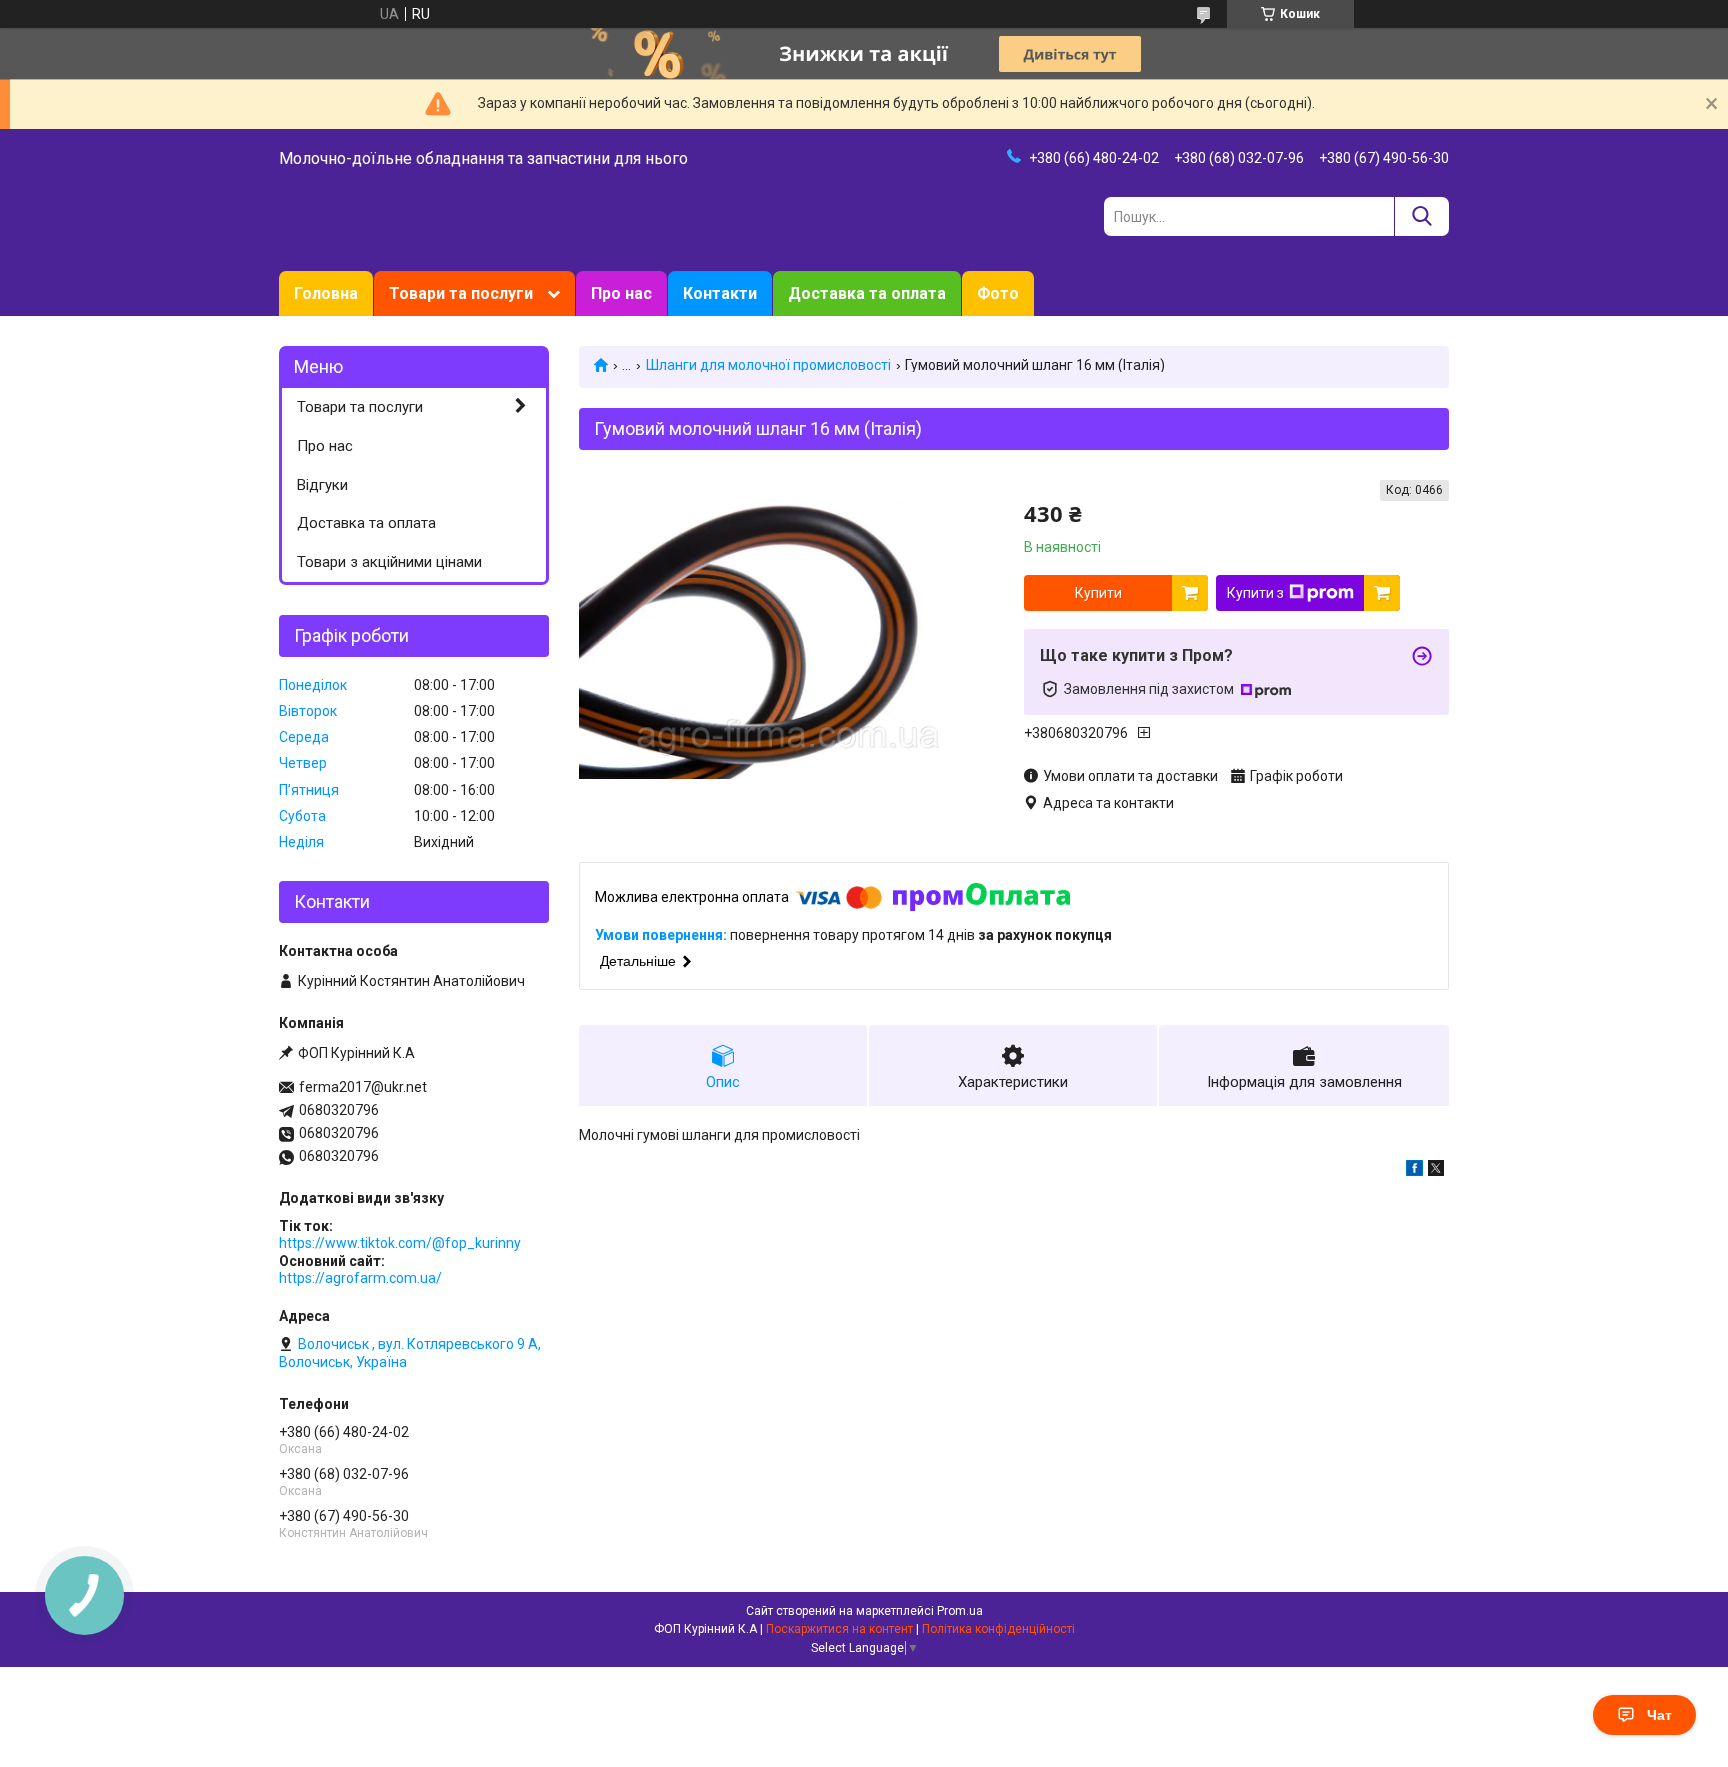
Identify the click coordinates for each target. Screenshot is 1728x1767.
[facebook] (1414, 1171)
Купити (1098, 593)
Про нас (621, 293)
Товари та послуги (461, 293)
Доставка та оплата (867, 293)
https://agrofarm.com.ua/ (360, 1278)
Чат (1659, 1715)
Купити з (1255, 593)
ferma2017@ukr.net (363, 1087)
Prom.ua (960, 1611)
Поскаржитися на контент (839, 1629)
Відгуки (322, 485)
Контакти (720, 293)
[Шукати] (1421, 216)
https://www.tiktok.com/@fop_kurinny (400, 1243)
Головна (326, 293)
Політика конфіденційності (998, 1629)
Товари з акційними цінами (389, 562)
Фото (998, 293)
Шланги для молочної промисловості (768, 365)
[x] (1436, 1171)
